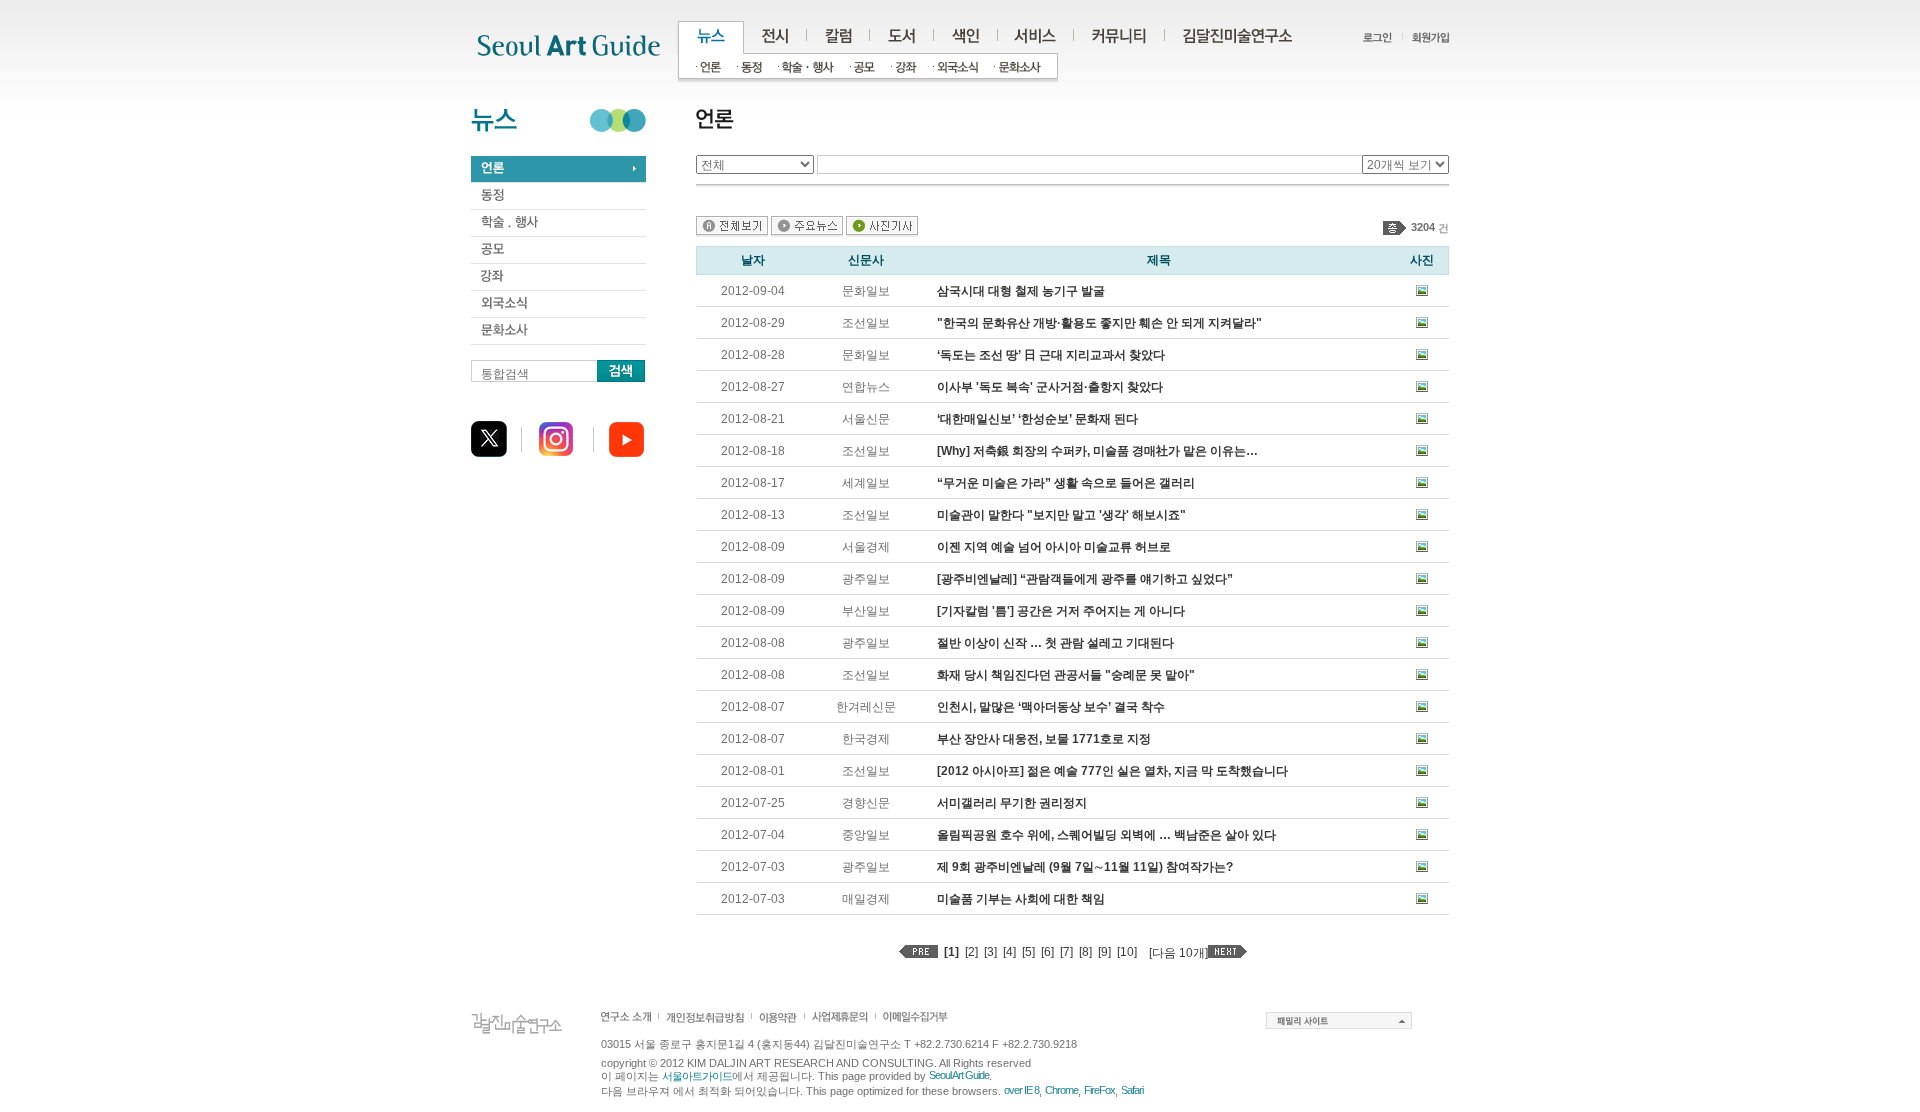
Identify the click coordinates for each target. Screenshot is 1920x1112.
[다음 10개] (1178, 953)
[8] (1085, 952)
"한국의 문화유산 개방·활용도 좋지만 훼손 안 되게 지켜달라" (1099, 323)
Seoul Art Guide (959, 1075)
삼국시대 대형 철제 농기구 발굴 (1021, 291)
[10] (1127, 952)
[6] (1047, 952)
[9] (1104, 952)
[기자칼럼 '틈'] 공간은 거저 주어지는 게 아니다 (1061, 611)
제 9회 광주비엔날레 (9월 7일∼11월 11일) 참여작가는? (1085, 867)
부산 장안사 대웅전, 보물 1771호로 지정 (1044, 739)
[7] (1066, 952)
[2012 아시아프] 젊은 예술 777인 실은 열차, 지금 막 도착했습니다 (1112, 771)
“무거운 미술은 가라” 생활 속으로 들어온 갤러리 (1066, 483)
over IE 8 (1021, 1090)
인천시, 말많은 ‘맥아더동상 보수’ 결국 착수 (1051, 707)
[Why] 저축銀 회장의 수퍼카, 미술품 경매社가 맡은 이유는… (1097, 451)
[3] (990, 952)
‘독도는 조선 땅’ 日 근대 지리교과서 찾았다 (1051, 355)
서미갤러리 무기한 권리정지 (1012, 803)
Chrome (1061, 1090)
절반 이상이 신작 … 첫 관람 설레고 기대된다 (1055, 643)
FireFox (1099, 1090)
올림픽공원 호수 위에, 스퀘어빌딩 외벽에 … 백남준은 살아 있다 (1106, 835)
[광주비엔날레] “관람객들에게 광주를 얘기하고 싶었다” (1085, 579)
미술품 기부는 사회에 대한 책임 (1021, 899)
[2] (971, 952)
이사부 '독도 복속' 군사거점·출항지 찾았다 (1050, 387)
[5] (1028, 952)
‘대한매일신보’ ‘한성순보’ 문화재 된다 (1037, 419)
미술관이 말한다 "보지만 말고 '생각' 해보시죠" (1061, 515)
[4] (1009, 952)
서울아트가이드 (697, 1076)
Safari (1132, 1090)
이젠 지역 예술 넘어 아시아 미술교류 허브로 (1054, 547)
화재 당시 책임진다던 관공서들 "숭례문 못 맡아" (1066, 675)
